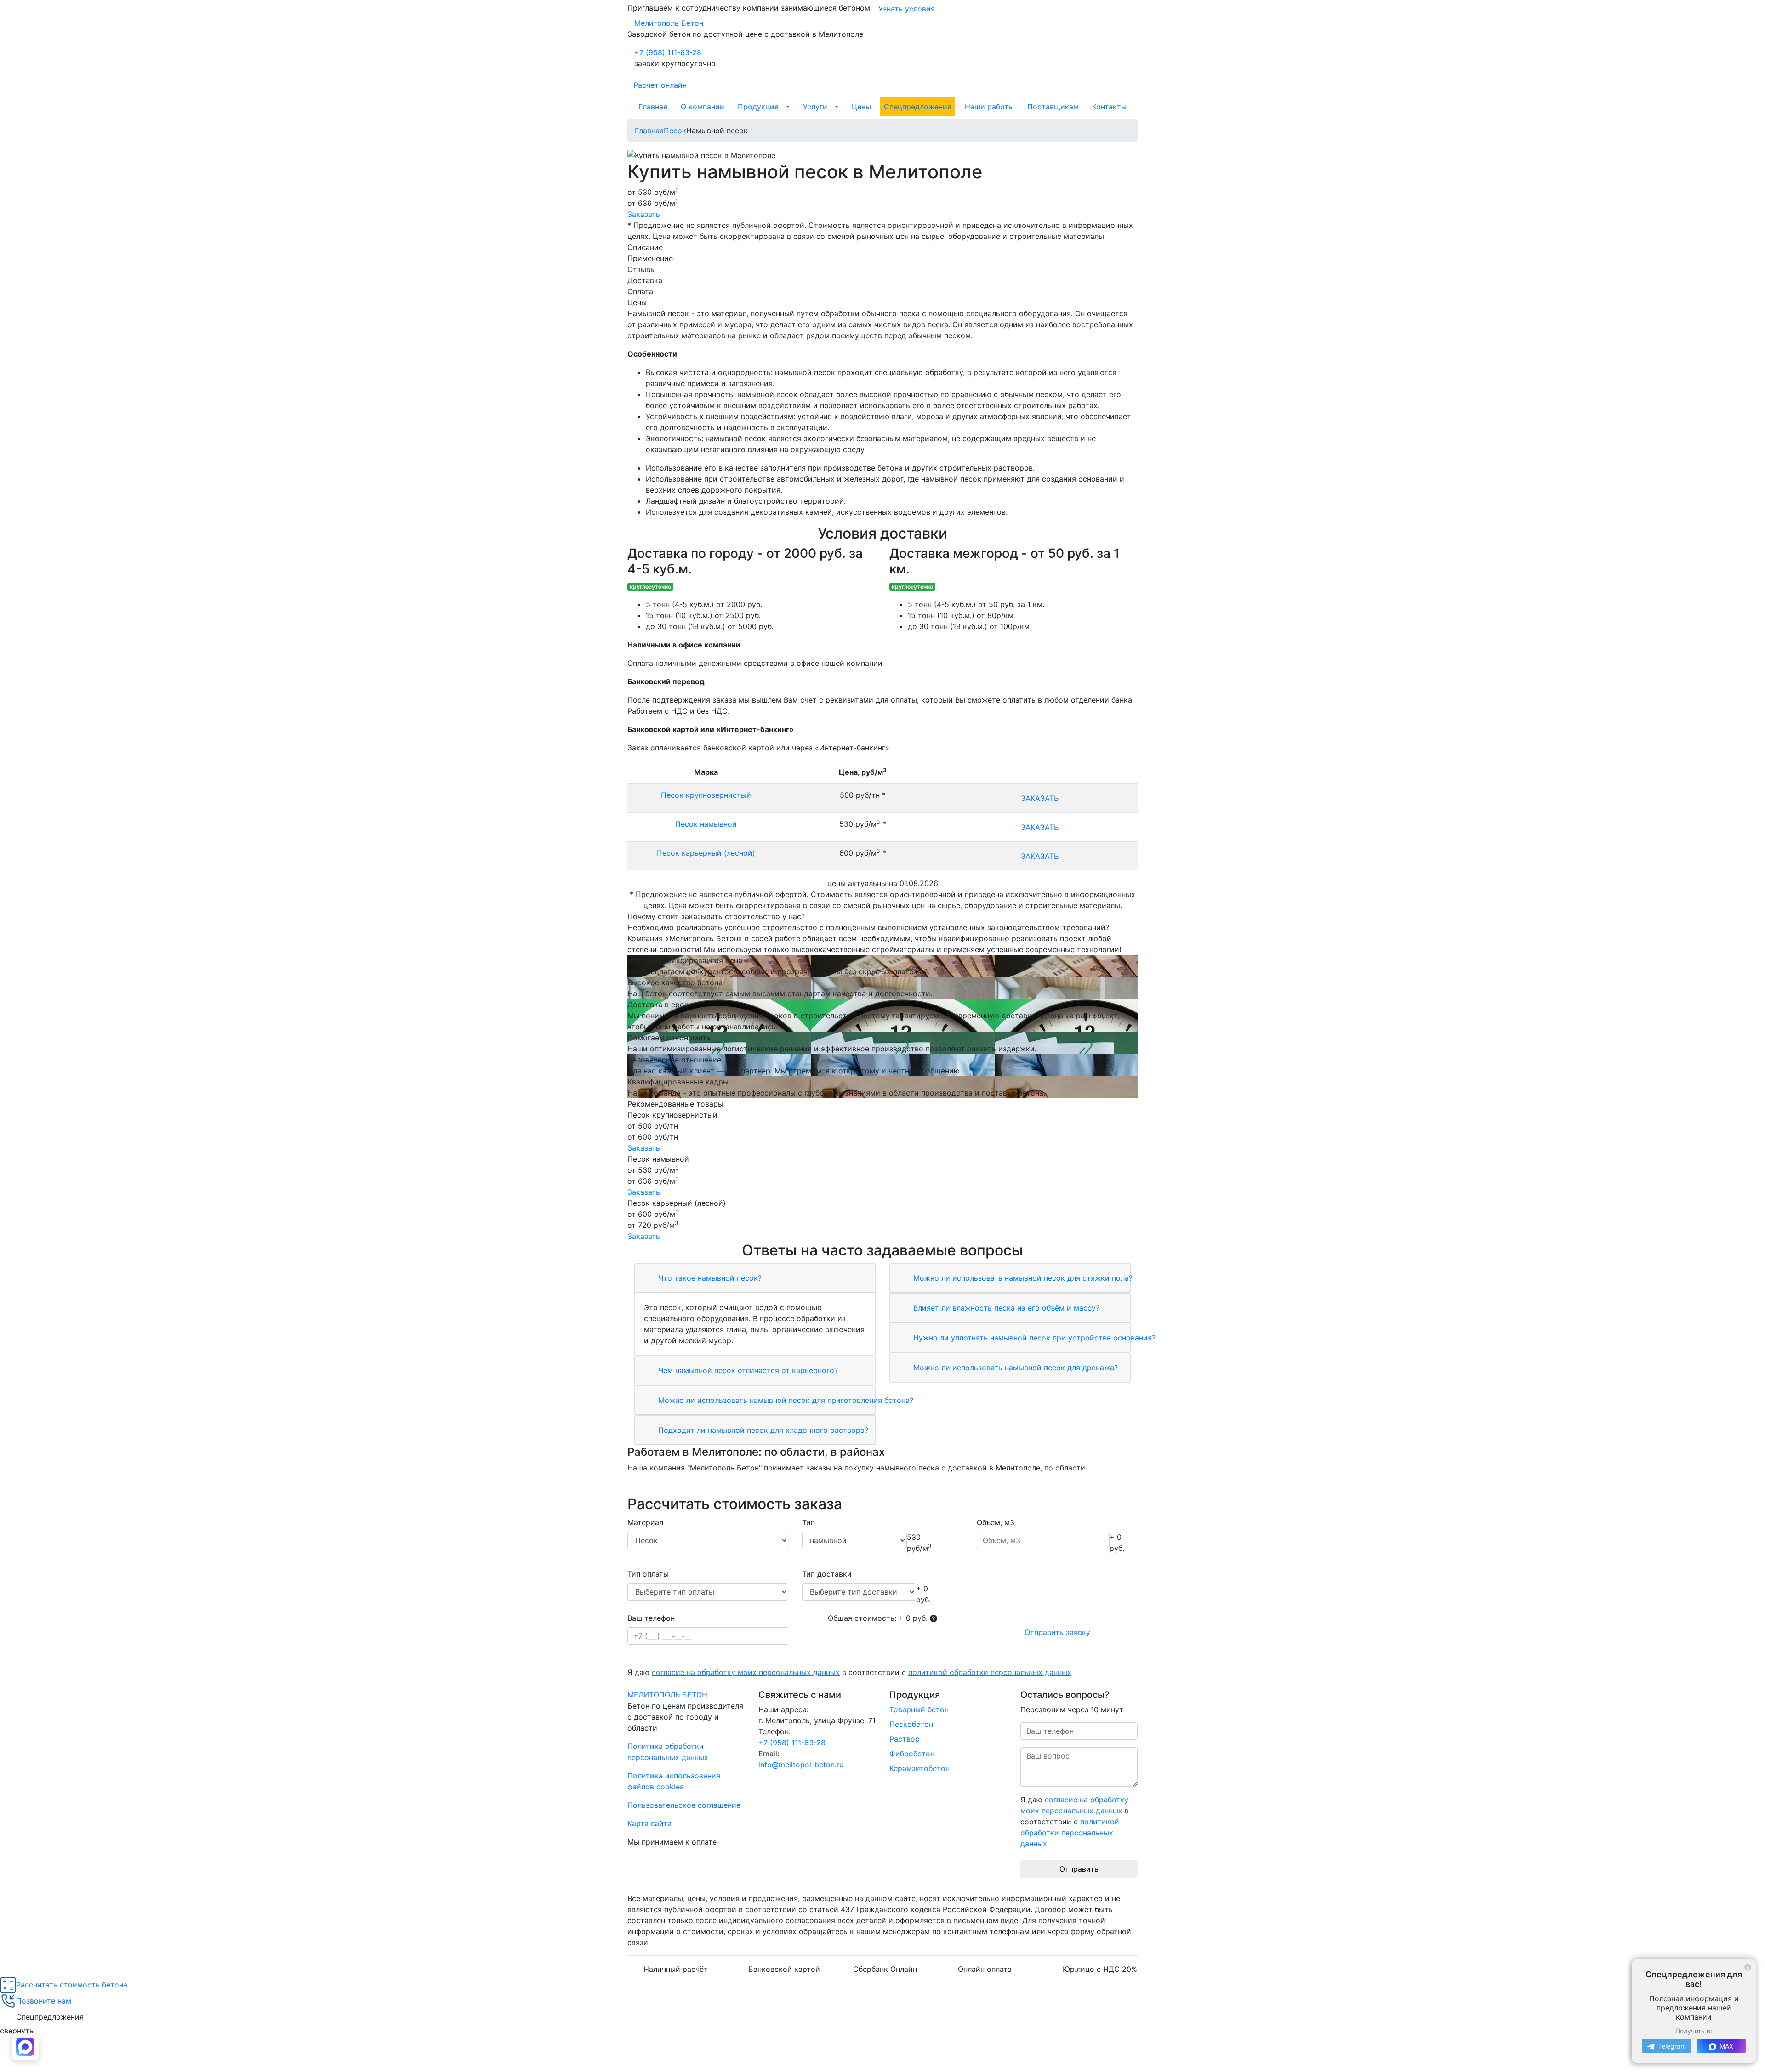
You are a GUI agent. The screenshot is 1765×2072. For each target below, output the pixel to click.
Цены (861, 107)
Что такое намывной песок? (709, 1278)
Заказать (644, 214)
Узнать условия (907, 9)
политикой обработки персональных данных (990, 1672)
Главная (653, 107)
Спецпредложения (918, 107)
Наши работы (989, 107)
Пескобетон (911, 1724)
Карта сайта (649, 1823)
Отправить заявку (1057, 1632)
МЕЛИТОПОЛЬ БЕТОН (667, 1695)
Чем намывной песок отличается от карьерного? (747, 1370)
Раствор (905, 1739)
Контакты (1109, 107)
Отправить (1079, 1869)
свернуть (17, 2031)
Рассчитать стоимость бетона (72, 1985)
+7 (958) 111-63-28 (668, 52)
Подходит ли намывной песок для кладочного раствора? (762, 1430)
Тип (808, 1522)
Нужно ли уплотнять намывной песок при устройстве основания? (1033, 1338)
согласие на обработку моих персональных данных (746, 1672)
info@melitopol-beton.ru (801, 1765)
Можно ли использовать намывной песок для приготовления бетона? (785, 1400)
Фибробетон (912, 1754)
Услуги (815, 107)
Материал (645, 1522)
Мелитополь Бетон (669, 23)
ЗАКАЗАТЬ (1040, 798)
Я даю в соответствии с (849, 1672)
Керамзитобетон (920, 1768)
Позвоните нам (44, 2001)
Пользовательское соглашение (684, 1805)
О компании (703, 107)
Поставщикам (1053, 107)
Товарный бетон (919, 1709)
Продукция (758, 107)
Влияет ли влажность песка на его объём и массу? (1005, 1308)
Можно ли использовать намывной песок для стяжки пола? (1022, 1278)
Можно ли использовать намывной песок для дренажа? (1014, 1368)
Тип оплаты (648, 1574)
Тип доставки (827, 1574)
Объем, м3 (996, 1522)
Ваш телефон (651, 1618)
